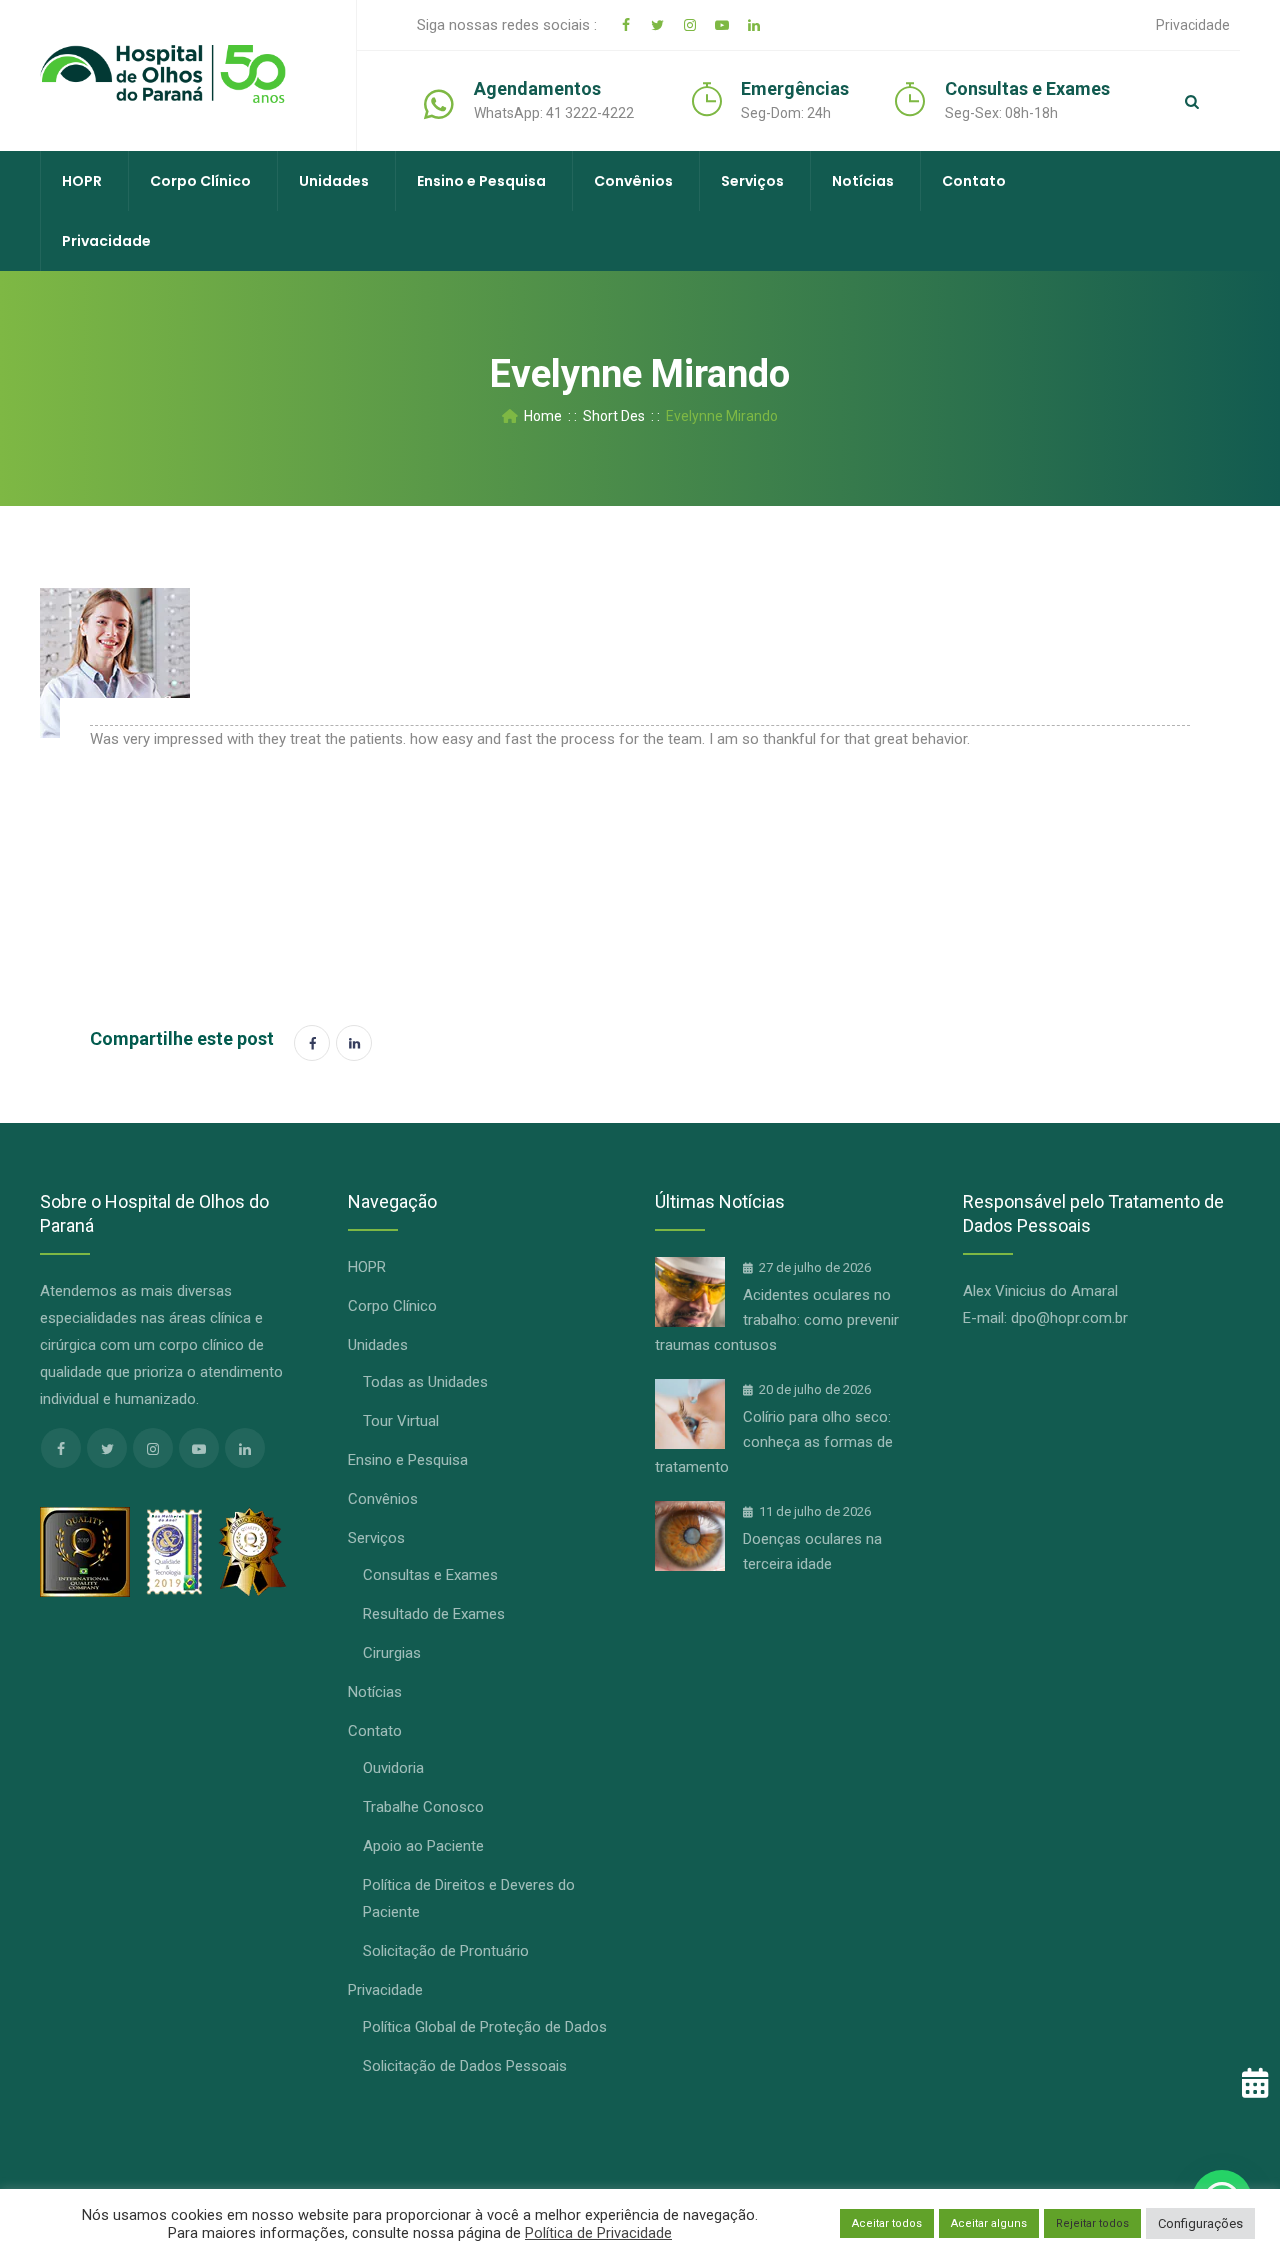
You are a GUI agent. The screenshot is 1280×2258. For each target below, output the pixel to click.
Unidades (334, 181)
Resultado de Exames (434, 1614)
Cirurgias (392, 1653)
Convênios (633, 181)
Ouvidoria (393, 1768)
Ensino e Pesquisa (481, 181)
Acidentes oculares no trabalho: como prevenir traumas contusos (777, 1320)
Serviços (752, 181)
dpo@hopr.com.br (1069, 1318)
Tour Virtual (401, 1421)
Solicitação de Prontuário (446, 1951)
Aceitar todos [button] (887, 2223)
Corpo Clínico (200, 181)
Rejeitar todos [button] (1092, 2223)
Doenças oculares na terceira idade (812, 1551)
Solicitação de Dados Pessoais (465, 2066)
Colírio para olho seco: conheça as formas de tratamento (774, 1442)
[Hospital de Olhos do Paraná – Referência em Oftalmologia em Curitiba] (163, 75)
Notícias (863, 181)
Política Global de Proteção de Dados (485, 2027)
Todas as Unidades (425, 1382)
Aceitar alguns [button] (989, 2223)
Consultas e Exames (430, 1575)
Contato (974, 181)
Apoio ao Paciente (423, 1846)
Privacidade (1193, 25)
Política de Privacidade (598, 2233)
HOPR (82, 181)
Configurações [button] (1200, 2223)
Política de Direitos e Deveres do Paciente (469, 1898)
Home (540, 416)
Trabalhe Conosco (423, 1807)
